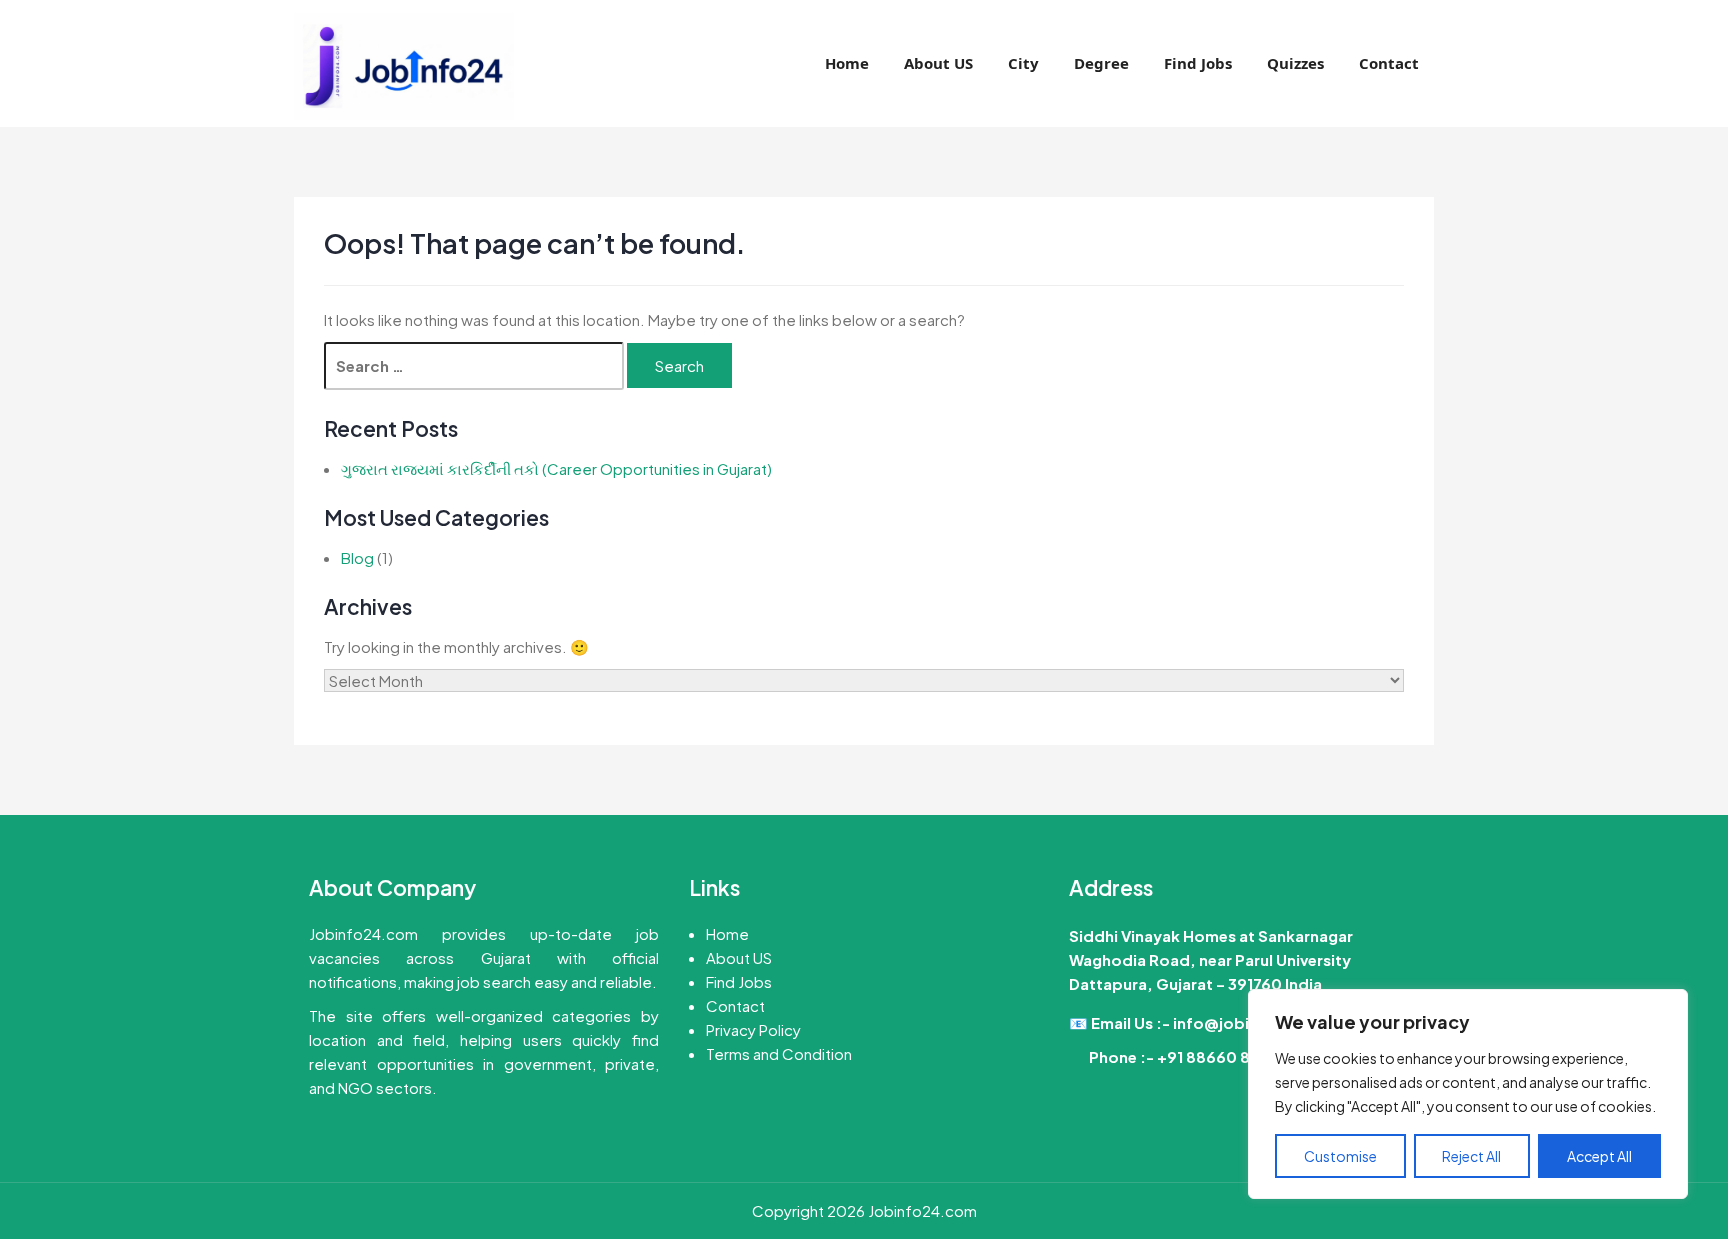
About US (938, 63)
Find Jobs (1198, 63)
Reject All (1471, 1156)
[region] (1468, 1094)
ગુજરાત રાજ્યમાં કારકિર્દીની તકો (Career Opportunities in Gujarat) (556, 468)
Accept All (1599, 1156)
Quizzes (1295, 63)
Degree (1101, 63)
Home (847, 63)
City (1023, 63)
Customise (1340, 1156)
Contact (1389, 63)
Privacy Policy (753, 1029)
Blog (357, 557)
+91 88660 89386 (1223, 1056)
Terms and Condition (779, 1053)
